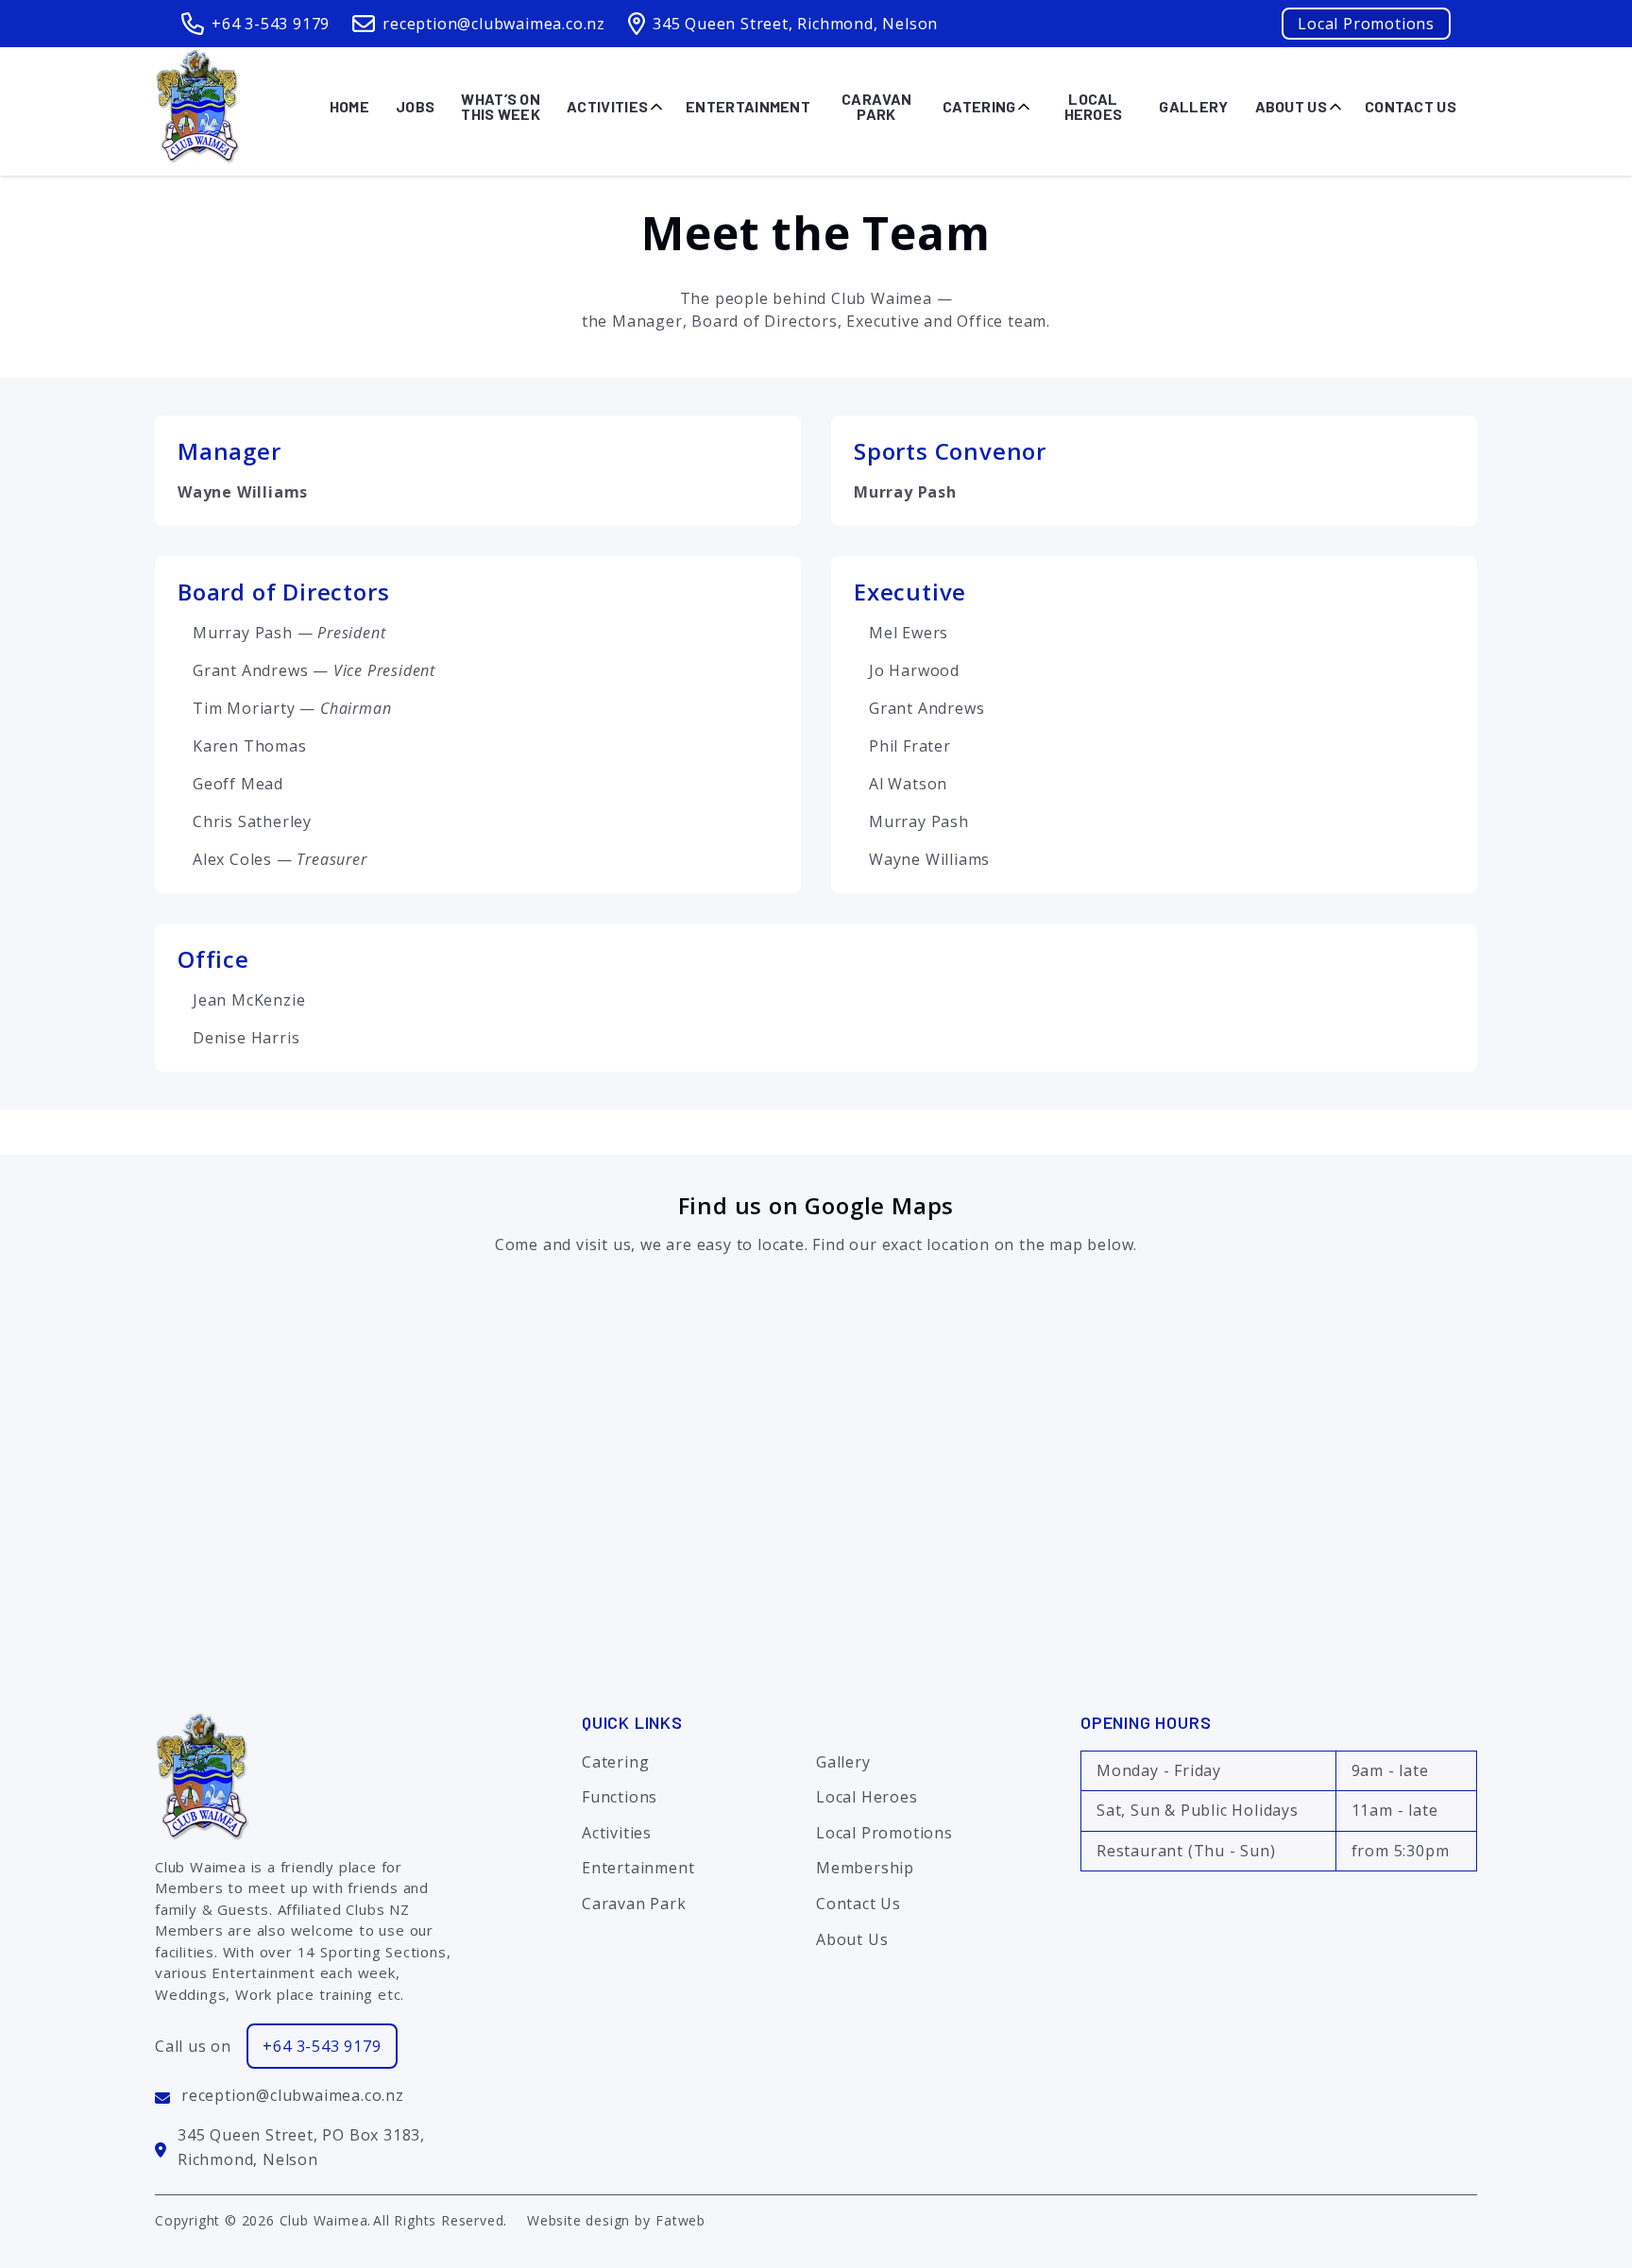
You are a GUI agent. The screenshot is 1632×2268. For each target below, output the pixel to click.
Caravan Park (876, 107)
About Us (1291, 106)
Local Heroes (1094, 107)
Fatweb (680, 2220)
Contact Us (1411, 106)
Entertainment (748, 106)
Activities (607, 106)
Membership (865, 1868)
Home (349, 106)
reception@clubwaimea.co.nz (494, 24)
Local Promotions (1366, 24)
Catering (979, 106)
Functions (620, 1797)
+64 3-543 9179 (271, 24)
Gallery (1193, 106)
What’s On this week (501, 107)
